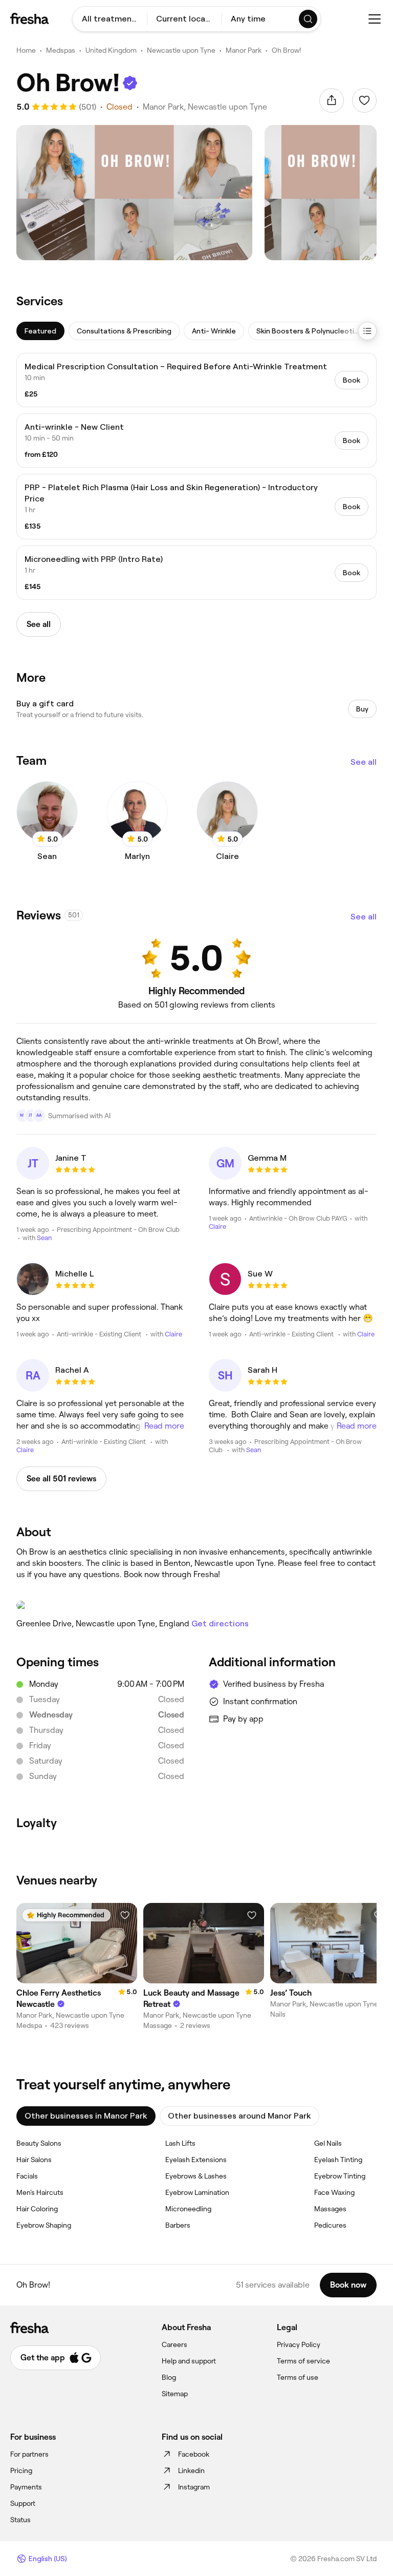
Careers (174, 2344)
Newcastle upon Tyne (181, 50)
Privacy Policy (299, 2344)
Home (26, 50)
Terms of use (298, 2377)
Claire (217, 1227)
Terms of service (303, 2361)
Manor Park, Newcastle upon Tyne (205, 107)
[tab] (40, 331)
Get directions (220, 1624)
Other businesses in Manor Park (86, 2116)
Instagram (194, 2487)
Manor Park (244, 50)
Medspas (61, 50)
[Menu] (375, 19)
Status (20, 2520)
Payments (26, 2487)
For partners (29, 2454)
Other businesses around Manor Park (239, 2116)
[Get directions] (196, 1605)
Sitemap (175, 2394)
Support (23, 2503)
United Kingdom (111, 50)
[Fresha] (29, 18)
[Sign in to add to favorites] (364, 100)
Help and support (189, 2361)
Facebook (194, 2454)
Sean (44, 1238)
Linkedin (191, 2470)
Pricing (21, 2470)
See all (364, 762)
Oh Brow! (287, 50)
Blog (169, 2377)
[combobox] (110, 19)
